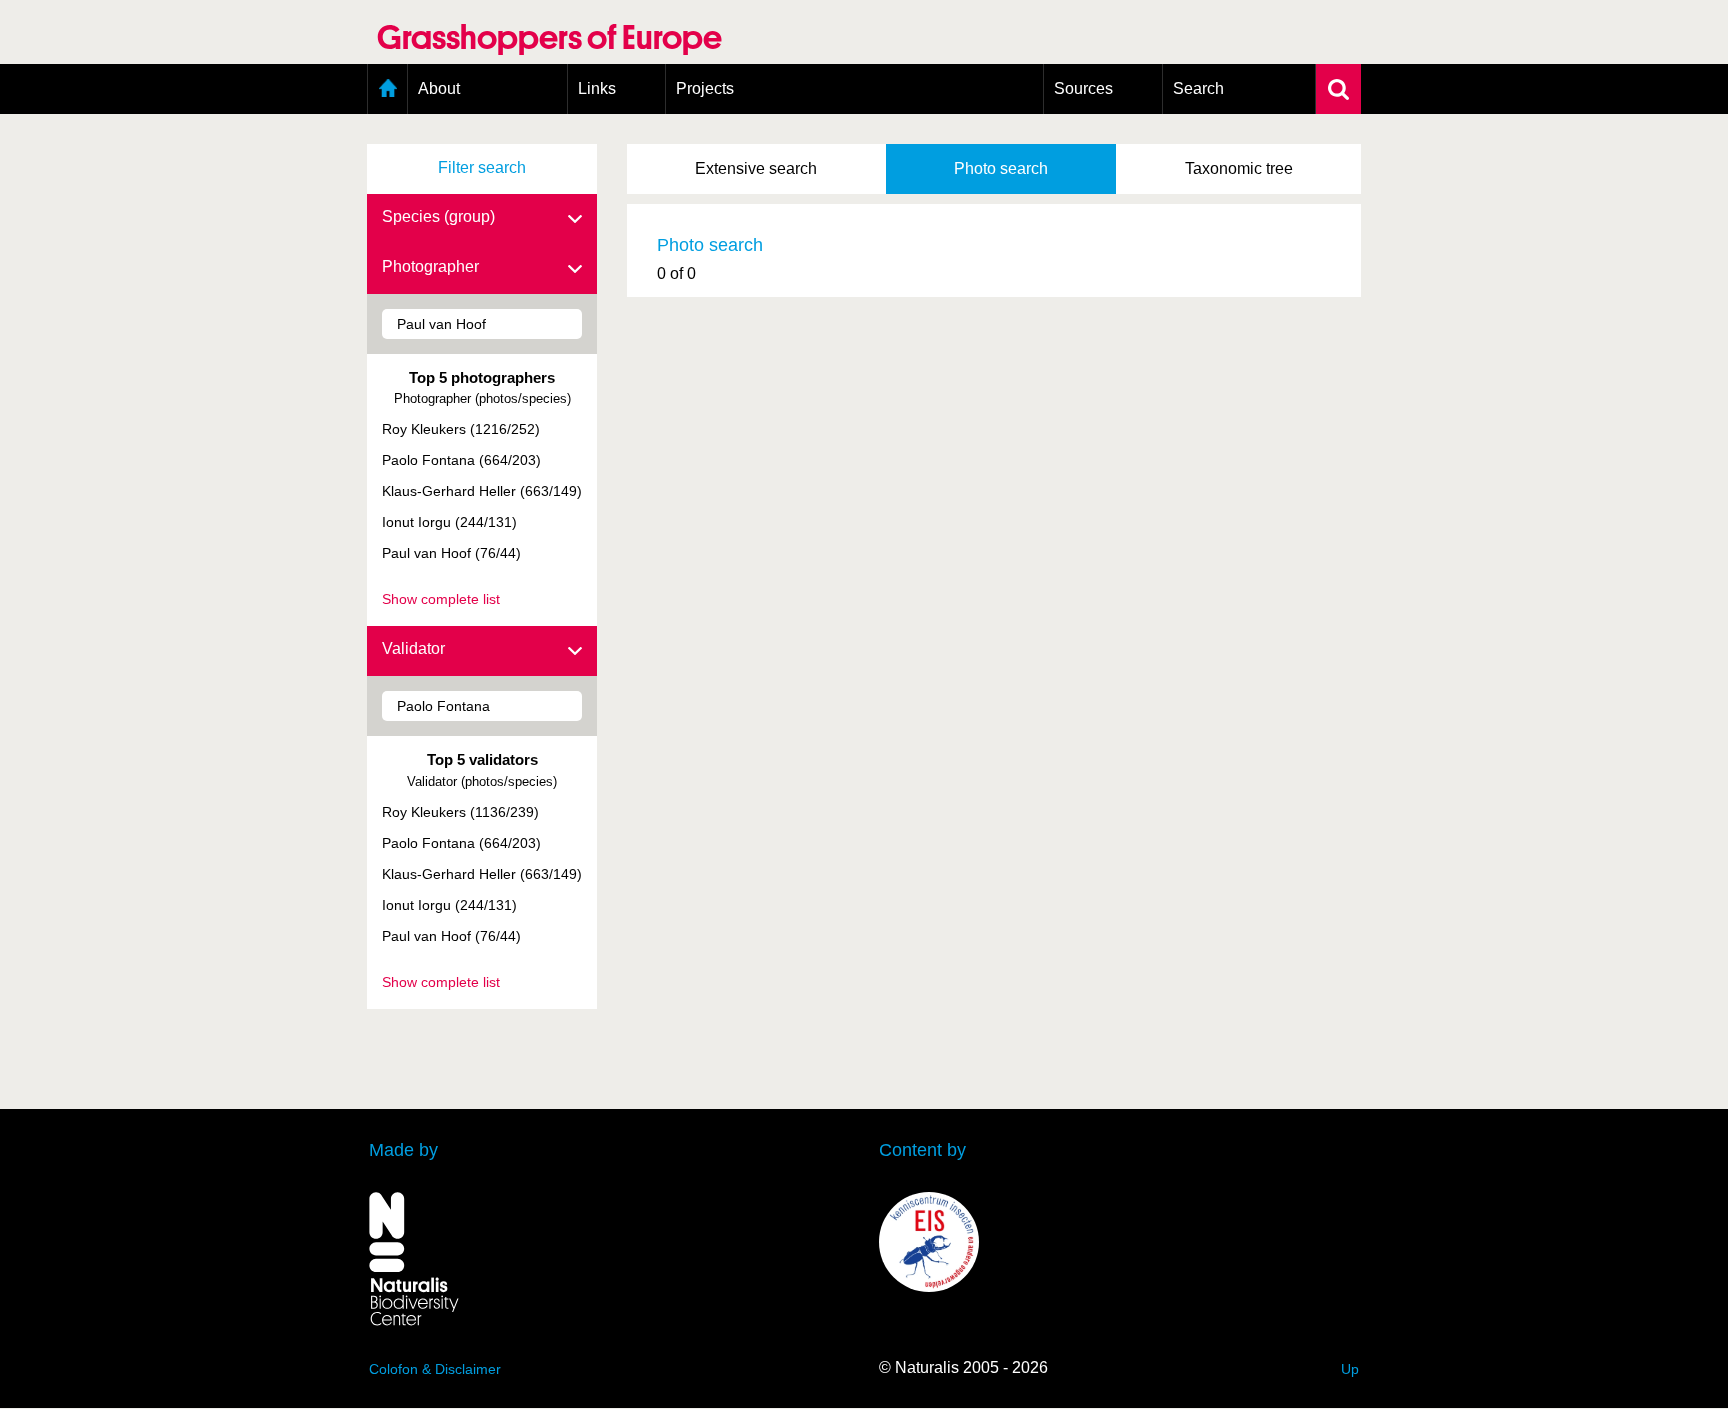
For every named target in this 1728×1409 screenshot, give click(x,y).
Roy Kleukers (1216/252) (461, 429)
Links (597, 88)
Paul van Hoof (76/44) (451, 553)
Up (1350, 1369)
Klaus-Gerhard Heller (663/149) (482, 491)
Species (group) (438, 216)
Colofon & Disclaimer (435, 1369)
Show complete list (441, 599)
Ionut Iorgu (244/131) (449, 522)
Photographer (430, 266)
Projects (705, 88)
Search (1198, 88)
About (439, 88)
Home (387, 89)
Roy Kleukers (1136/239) (460, 812)
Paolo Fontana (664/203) (461, 460)
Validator (413, 648)
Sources (1083, 88)
